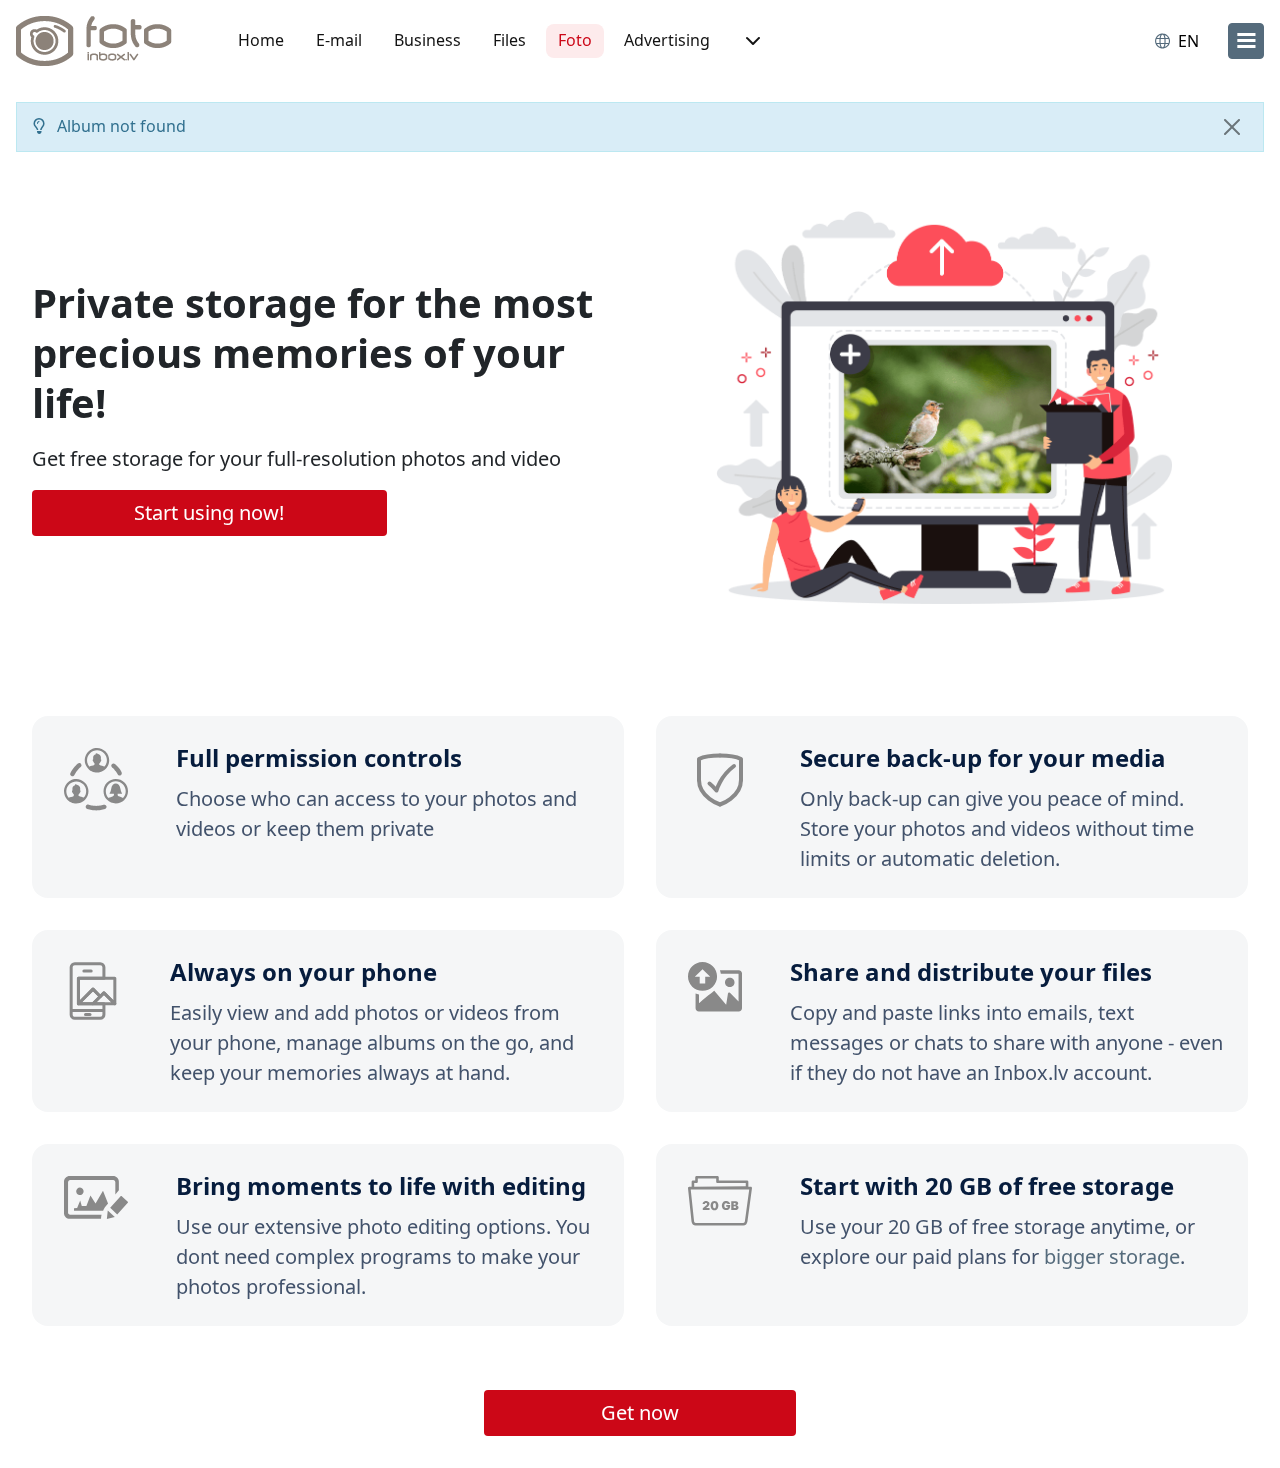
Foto (575, 40)
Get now (640, 1412)
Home (261, 40)
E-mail (339, 40)
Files (509, 40)
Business (427, 40)
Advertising (667, 40)
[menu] (1246, 41)
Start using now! (209, 512)
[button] (751, 41)
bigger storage (1112, 1256)
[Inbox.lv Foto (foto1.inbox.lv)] (105, 41)
